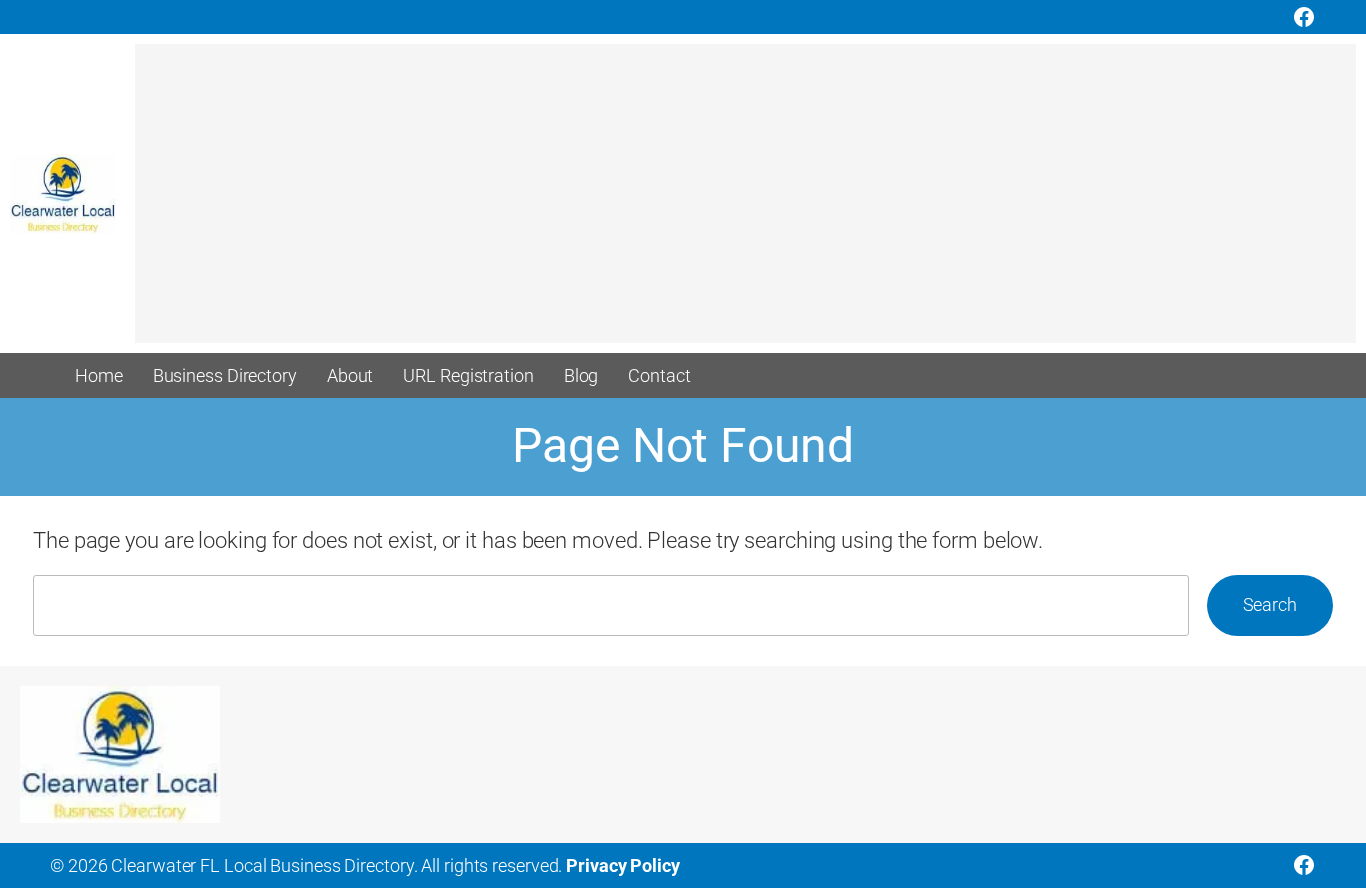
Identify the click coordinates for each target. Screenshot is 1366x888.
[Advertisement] (735, 203)
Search (1270, 604)
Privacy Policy (623, 865)
